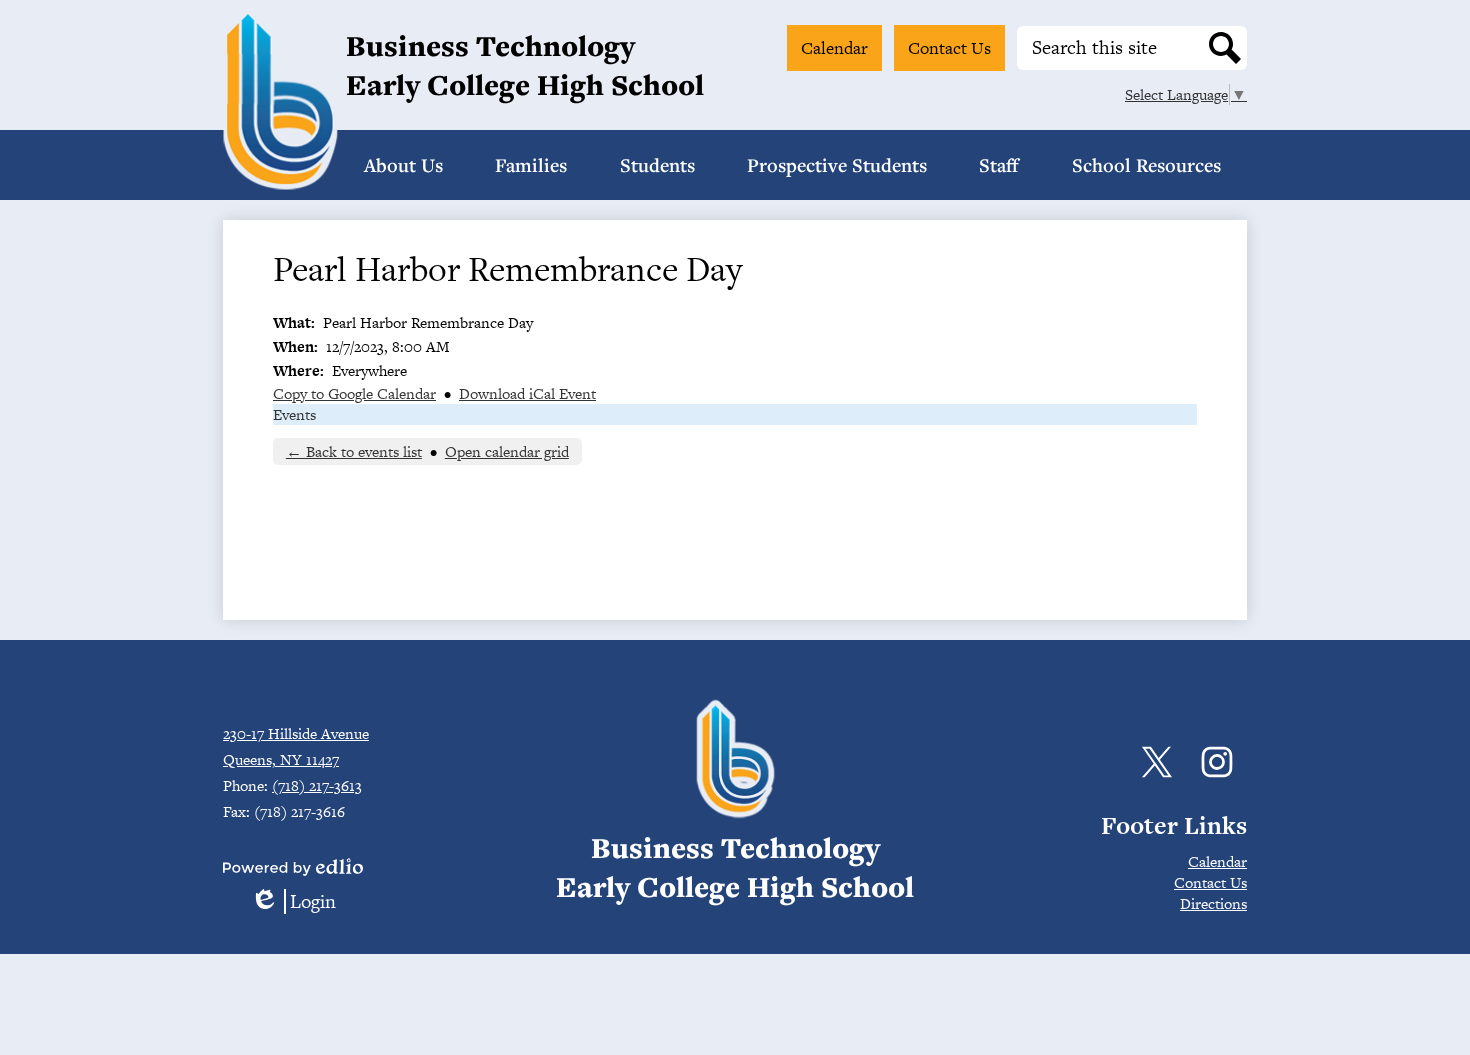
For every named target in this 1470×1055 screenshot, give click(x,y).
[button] (403, 165)
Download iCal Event (527, 393)
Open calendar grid (507, 451)
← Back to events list (354, 451)
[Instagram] (1217, 762)
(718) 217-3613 (317, 785)
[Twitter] (1157, 762)
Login (293, 901)
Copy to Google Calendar (354, 393)
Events (294, 414)
